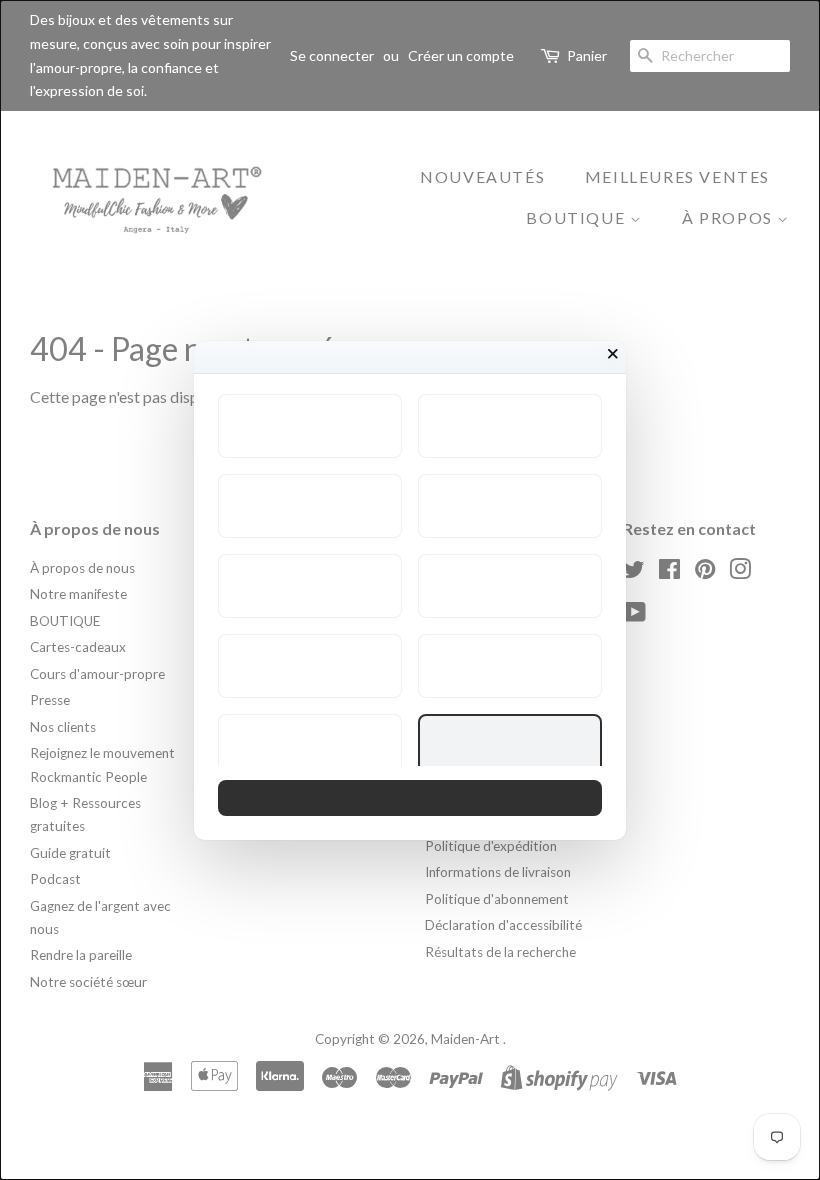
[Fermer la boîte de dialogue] (613, 354)
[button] (310, 426)
